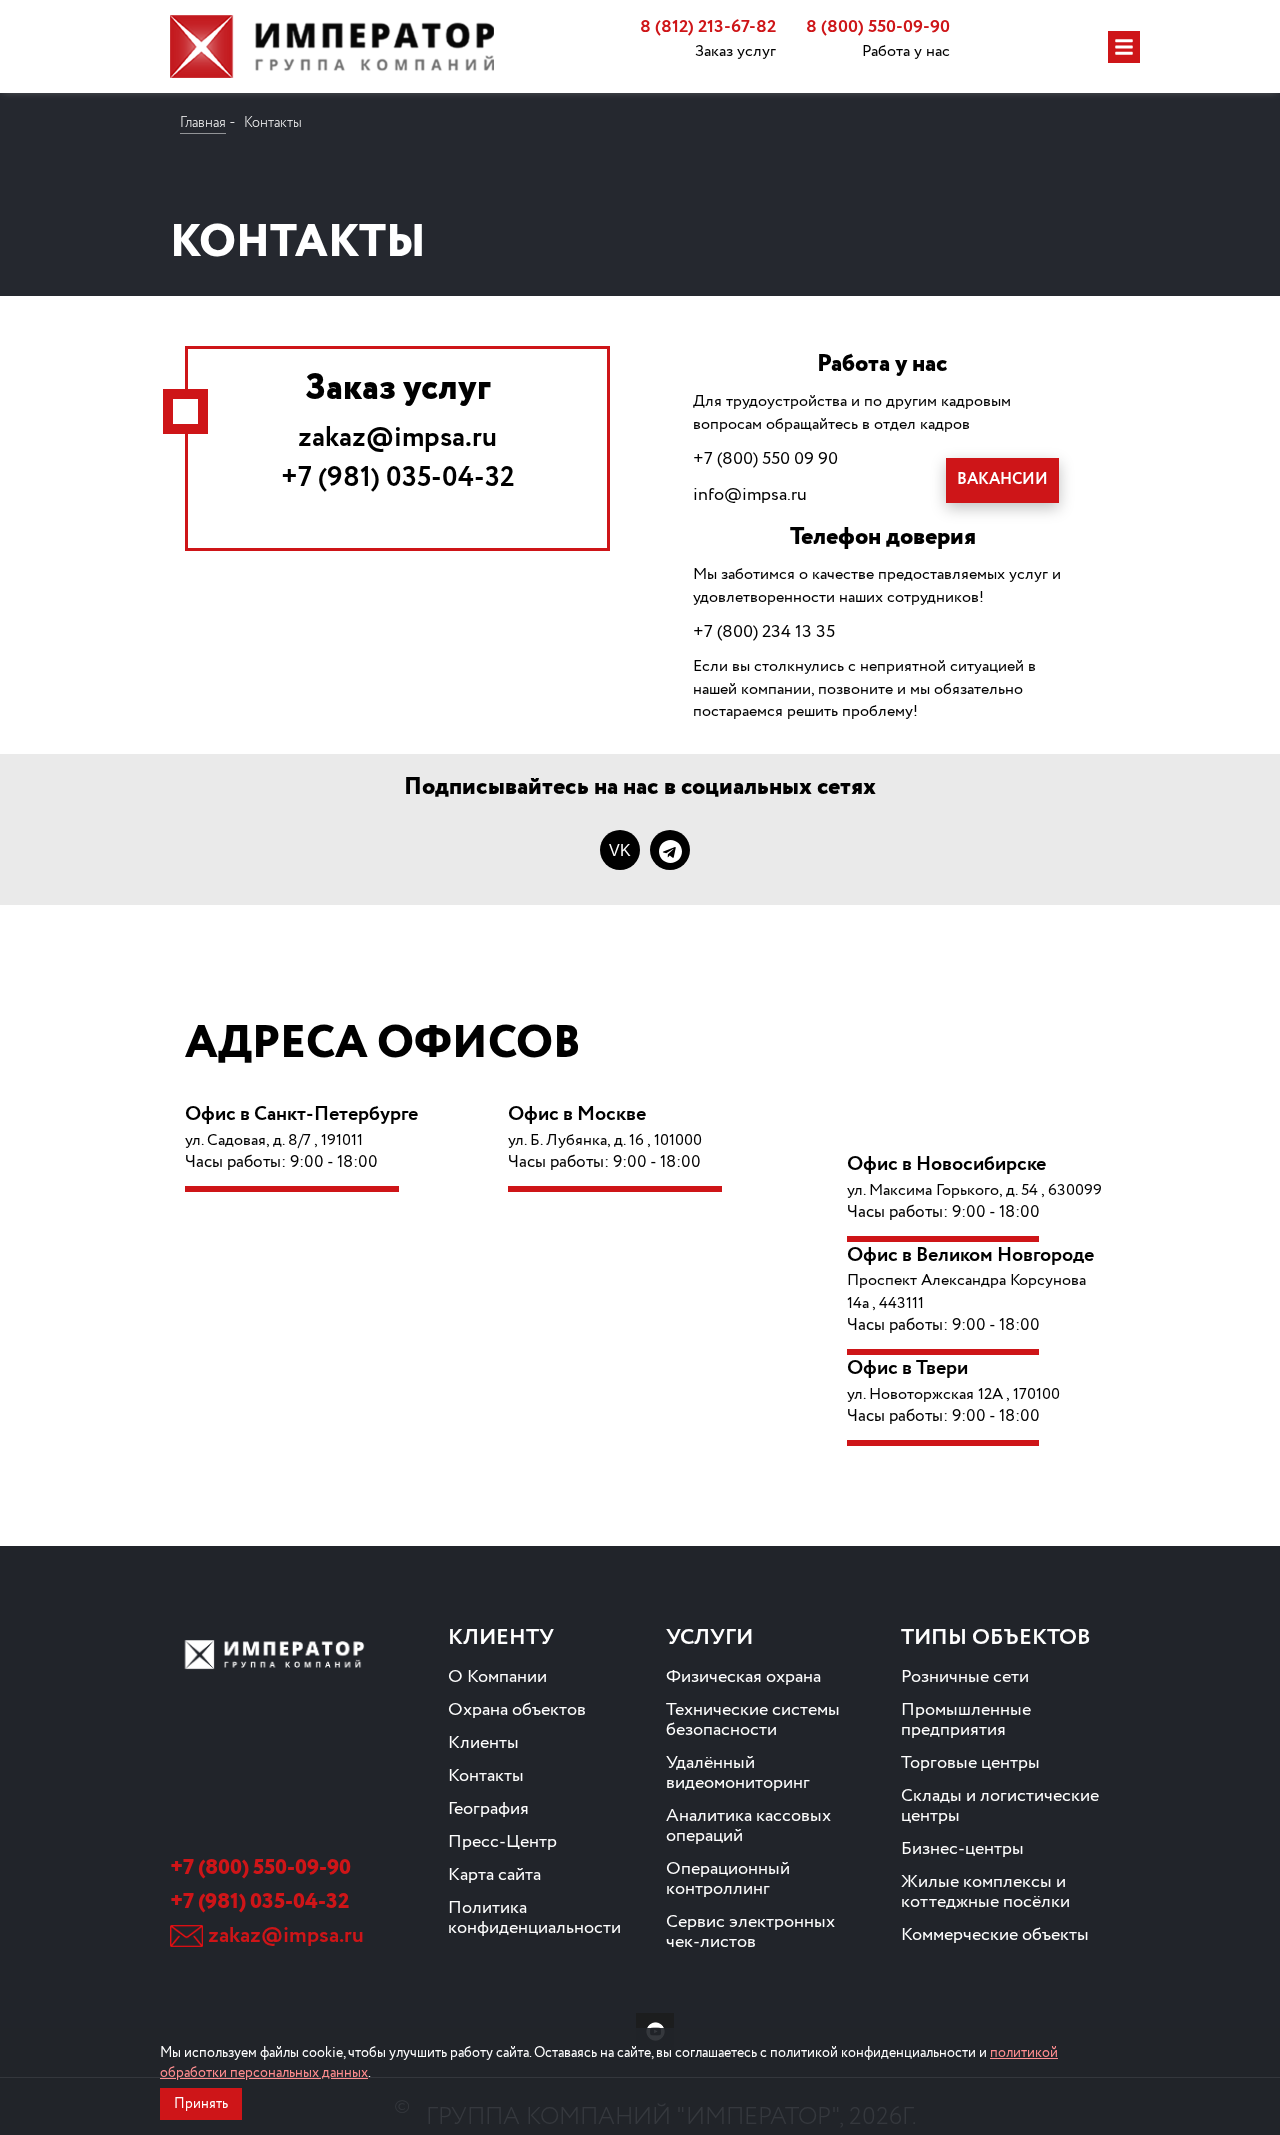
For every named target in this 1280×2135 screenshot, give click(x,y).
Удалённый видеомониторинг (738, 1773)
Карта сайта (494, 1875)
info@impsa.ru (750, 495)
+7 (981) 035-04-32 (398, 478)
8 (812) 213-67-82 (708, 27)
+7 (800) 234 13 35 (764, 632)
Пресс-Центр (502, 1842)
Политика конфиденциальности (534, 1918)
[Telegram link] (670, 850)
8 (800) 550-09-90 (878, 27)
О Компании (497, 1677)
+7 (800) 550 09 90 (765, 459)
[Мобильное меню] (1124, 47)
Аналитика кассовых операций (748, 1826)
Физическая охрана (743, 1677)
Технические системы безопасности (753, 1720)
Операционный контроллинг (728, 1879)
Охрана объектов (517, 1710)
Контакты (486, 1776)
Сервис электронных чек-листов (750, 1932)
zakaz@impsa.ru (397, 438)
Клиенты (483, 1743)
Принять (201, 2104)
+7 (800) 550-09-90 (260, 1868)
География (488, 1809)
